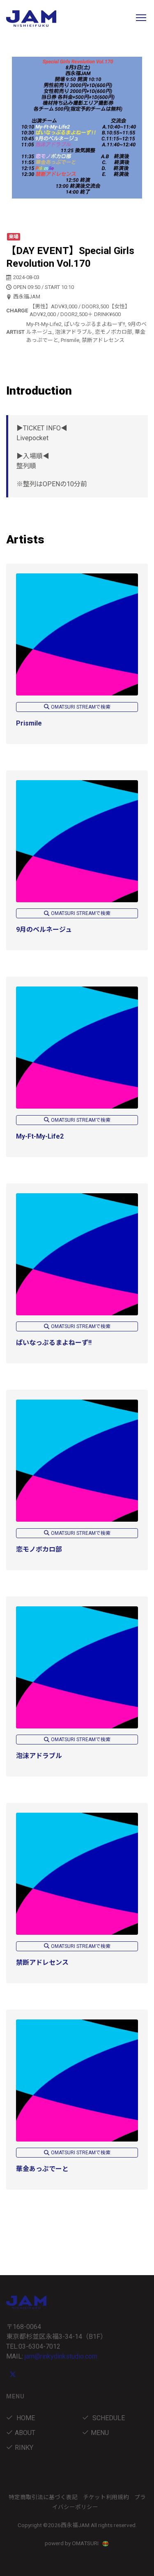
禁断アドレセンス (42, 1963)
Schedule (108, 2418)
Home (25, 2418)
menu (100, 2433)
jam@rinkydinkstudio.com (61, 2356)
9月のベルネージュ (44, 930)
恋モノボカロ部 (39, 1549)
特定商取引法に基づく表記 (43, 2497)
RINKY (24, 2448)
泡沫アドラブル (39, 1756)
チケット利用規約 (106, 2497)
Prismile (29, 723)
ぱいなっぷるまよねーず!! (54, 1343)
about (25, 2433)
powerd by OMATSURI (72, 2543)
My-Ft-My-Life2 (40, 1136)
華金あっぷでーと (42, 2169)
